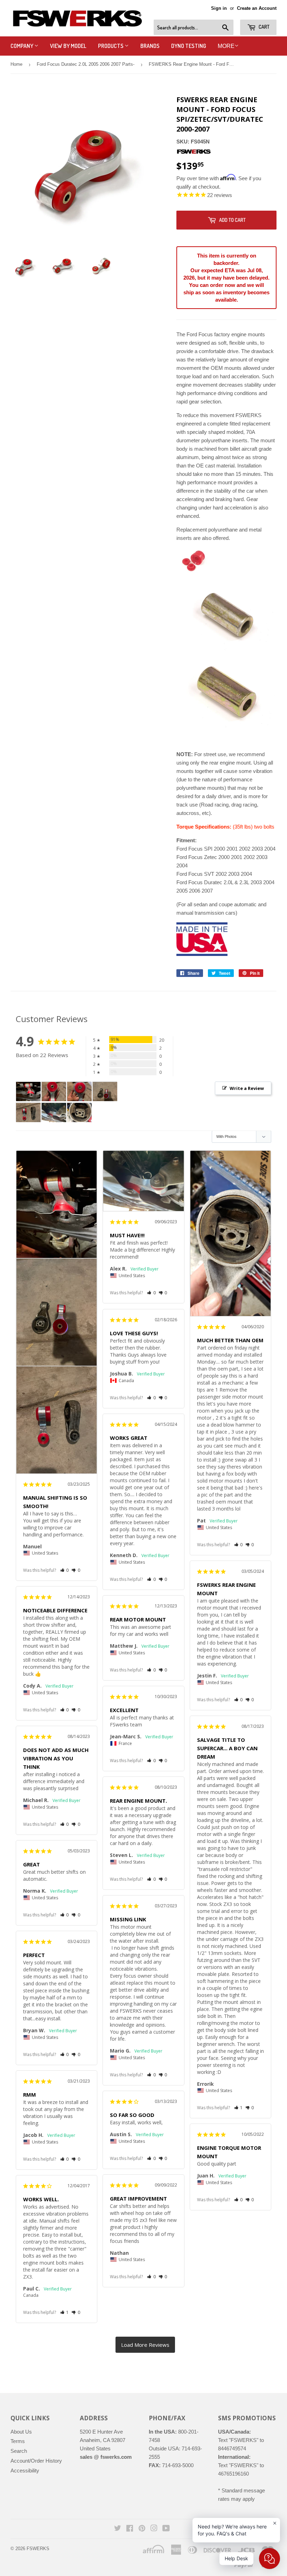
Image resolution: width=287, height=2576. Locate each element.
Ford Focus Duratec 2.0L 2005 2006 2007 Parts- (86, 64)
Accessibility (25, 2471)
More (226, 46)
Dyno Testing (189, 46)
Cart (264, 27)
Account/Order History (36, 2461)
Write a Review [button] (247, 1088)
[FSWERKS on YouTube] (166, 2529)
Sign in (219, 8)
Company (22, 46)
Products (111, 46)
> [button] (145, 2345)
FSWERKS (38, 2549)
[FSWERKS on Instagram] (154, 2529)
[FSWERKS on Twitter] (118, 2529)
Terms (18, 2441)
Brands (150, 46)
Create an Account (257, 8)
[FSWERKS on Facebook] (130, 2529)
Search (19, 2451)
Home (16, 64)
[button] (65, 1570)
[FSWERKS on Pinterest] (142, 2529)
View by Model (68, 46)
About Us (21, 2432)
